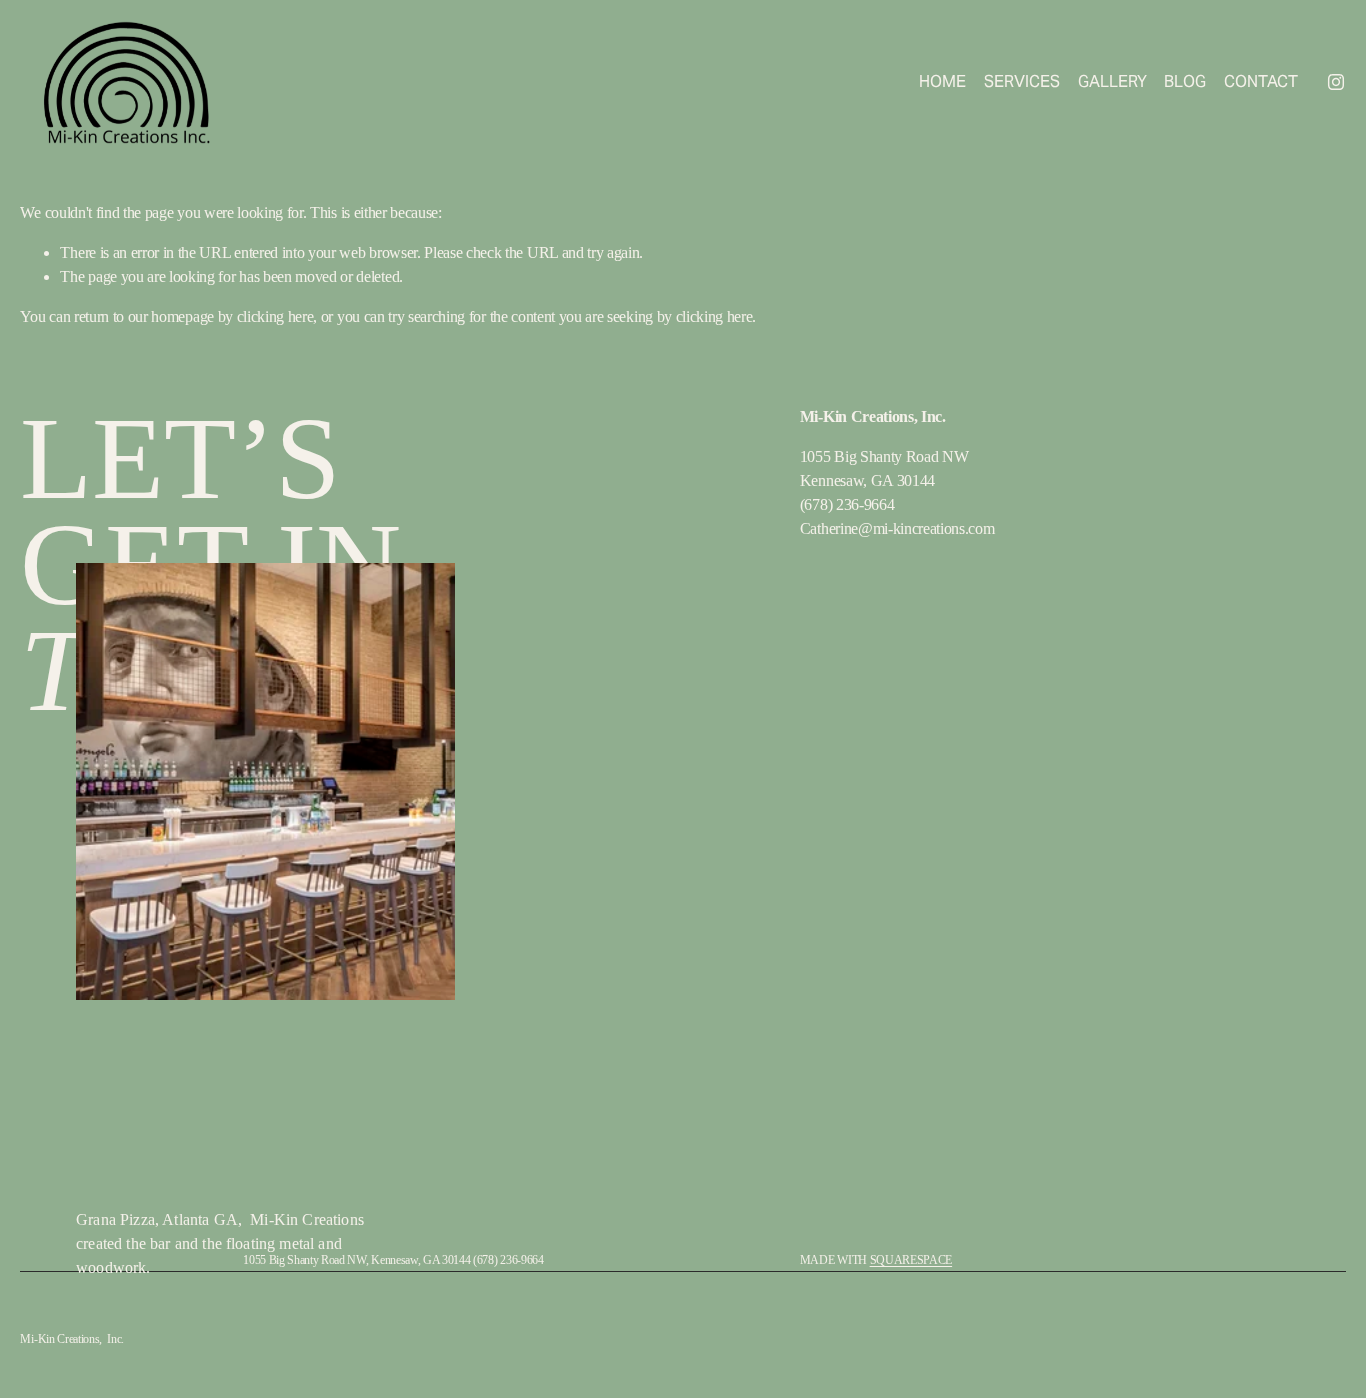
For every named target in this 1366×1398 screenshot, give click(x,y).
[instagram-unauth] (1336, 82)
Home (942, 81)
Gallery (1112, 81)
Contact (1261, 81)
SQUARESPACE (911, 1260)
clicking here (275, 316)
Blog (1185, 81)
